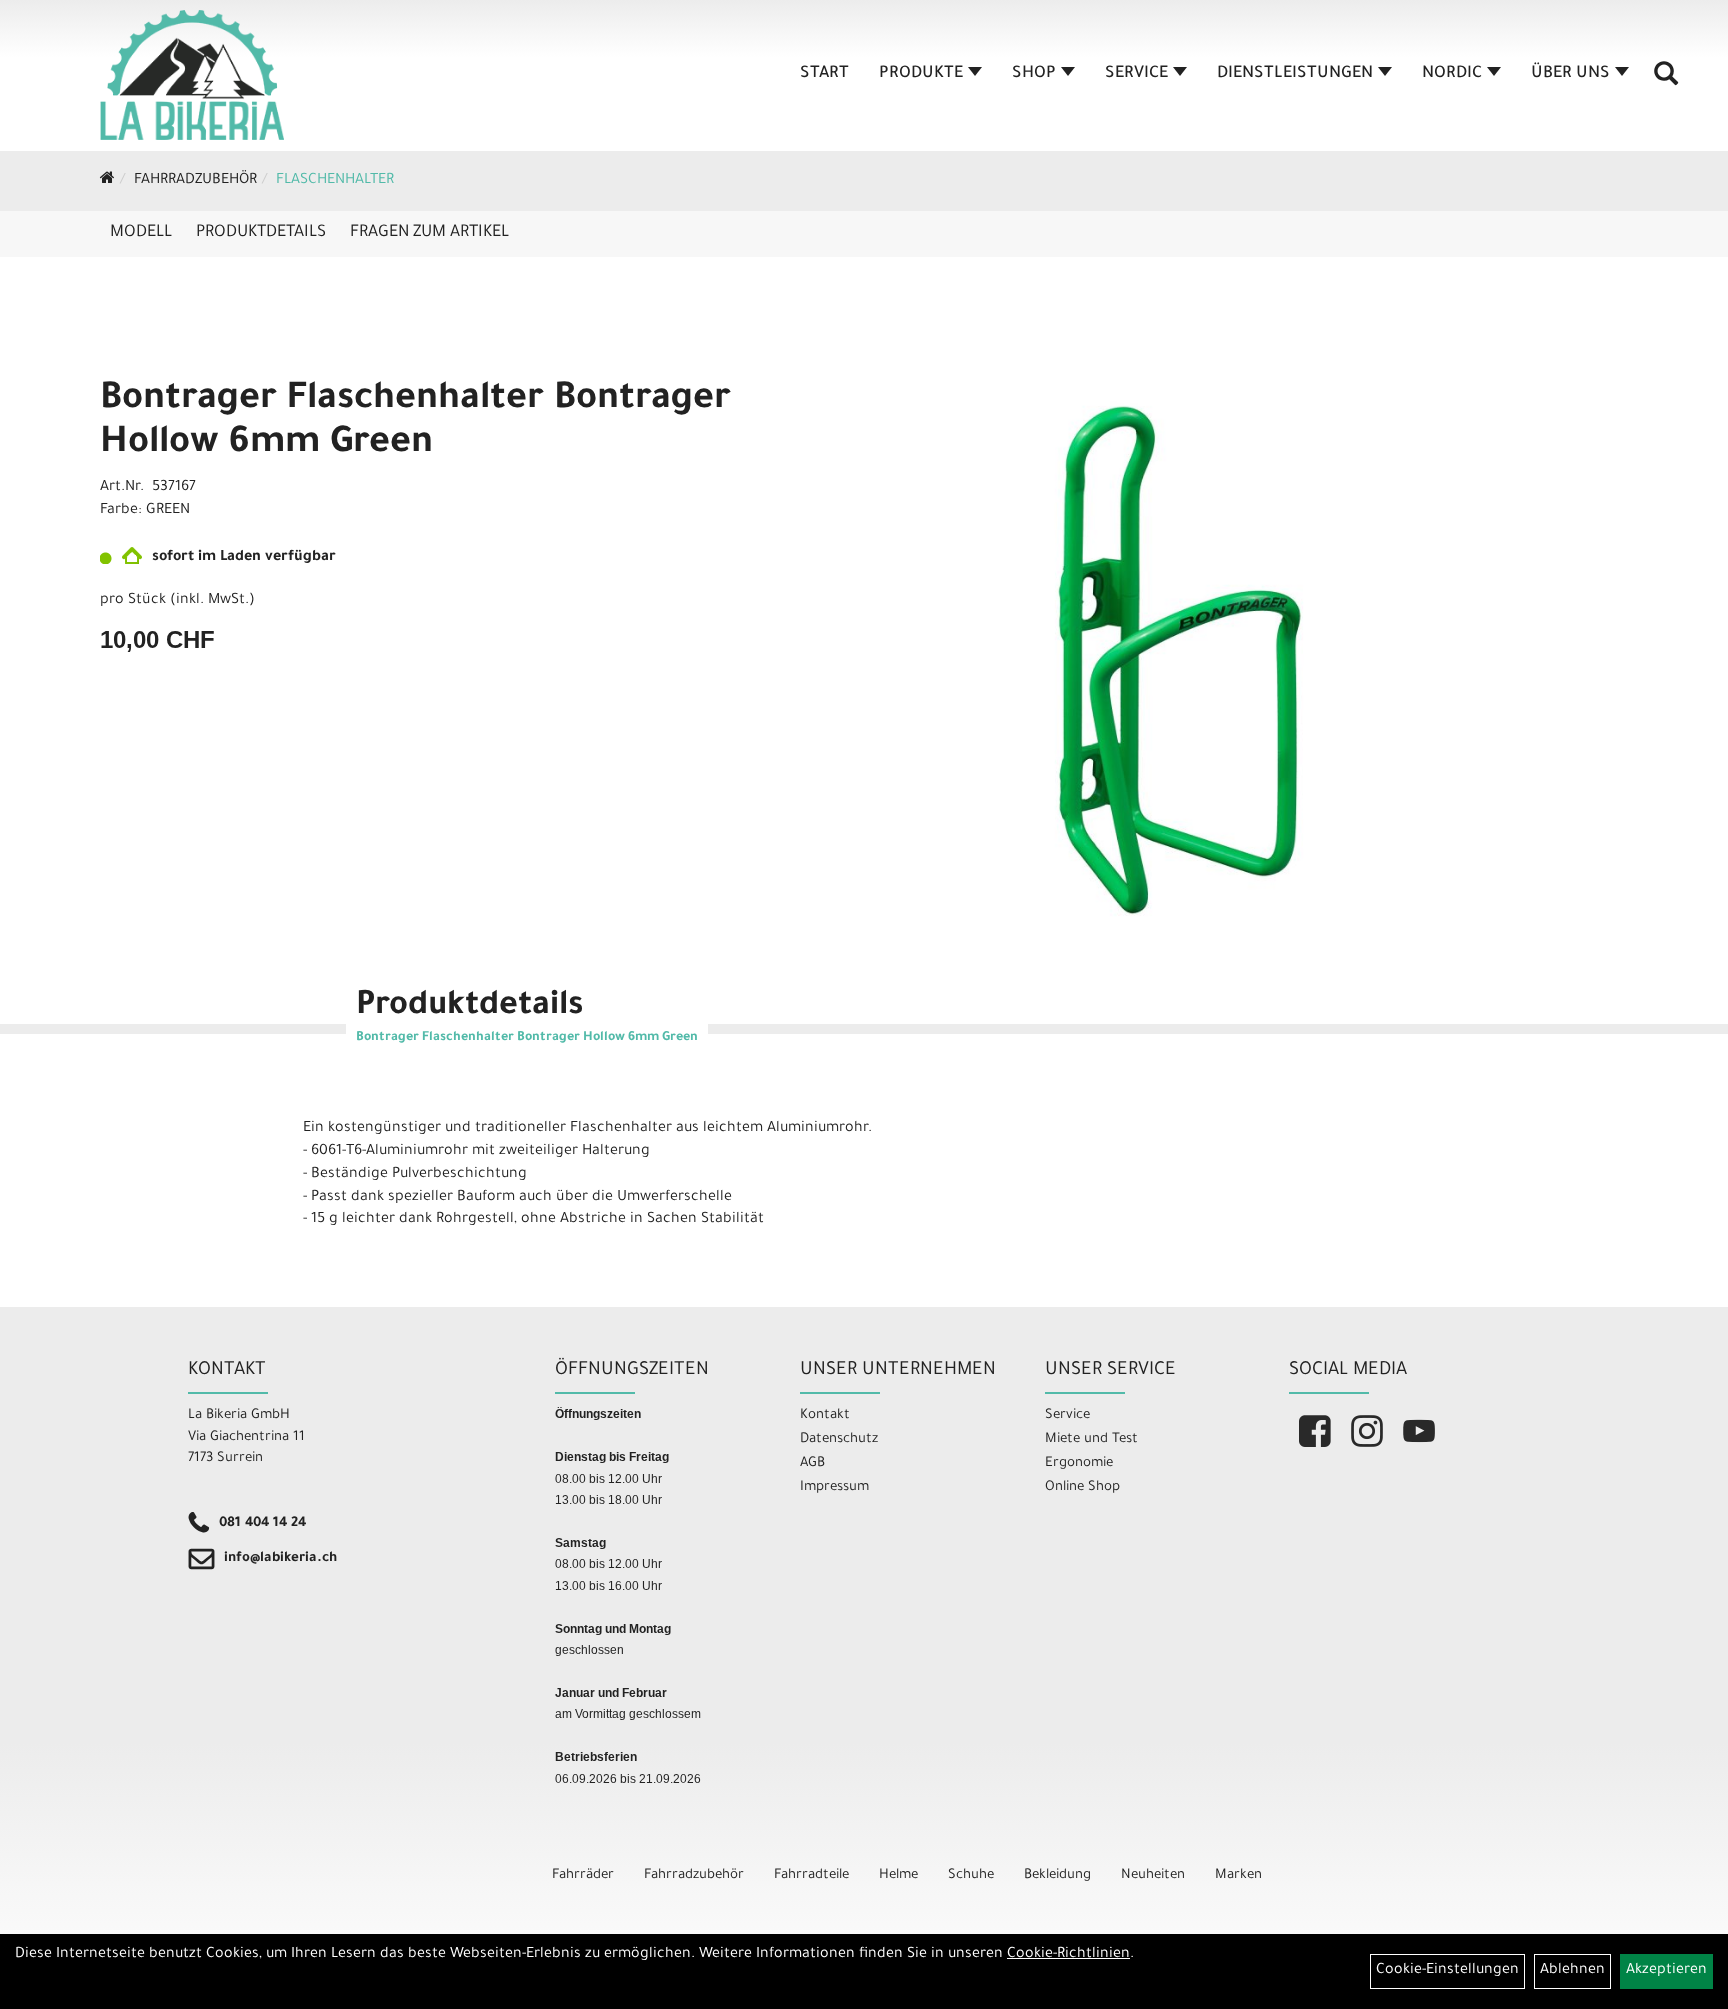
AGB (812, 1463)
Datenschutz (839, 1439)
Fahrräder (583, 1875)
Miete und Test (1091, 1439)
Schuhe (971, 1875)
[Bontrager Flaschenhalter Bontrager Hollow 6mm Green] (1182, 660)
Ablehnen (1572, 1971)
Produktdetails (261, 233)
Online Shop (1082, 1487)
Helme (898, 1875)
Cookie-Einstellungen (1447, 1971)
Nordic (1452, 74)
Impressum (834, 1487)
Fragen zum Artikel (429, 233)
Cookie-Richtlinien (1068, 1955)
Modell (141, 233)
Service (1136, 74)
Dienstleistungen (1295, 74)
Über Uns (1570, 74)
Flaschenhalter (335, 181)
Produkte (921, 74)
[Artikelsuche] (1666, 81)
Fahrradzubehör (195, 181)
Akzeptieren (1666, 1971)
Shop (1034, 74)
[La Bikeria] (192, 75)
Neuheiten (1153, 1875)
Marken (1238, 1875)
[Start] (107, 181)
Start (824, 74)
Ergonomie (1079, 1463)
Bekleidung (1057, 1875)
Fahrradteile (811, 1875)
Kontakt (825, 1415)
